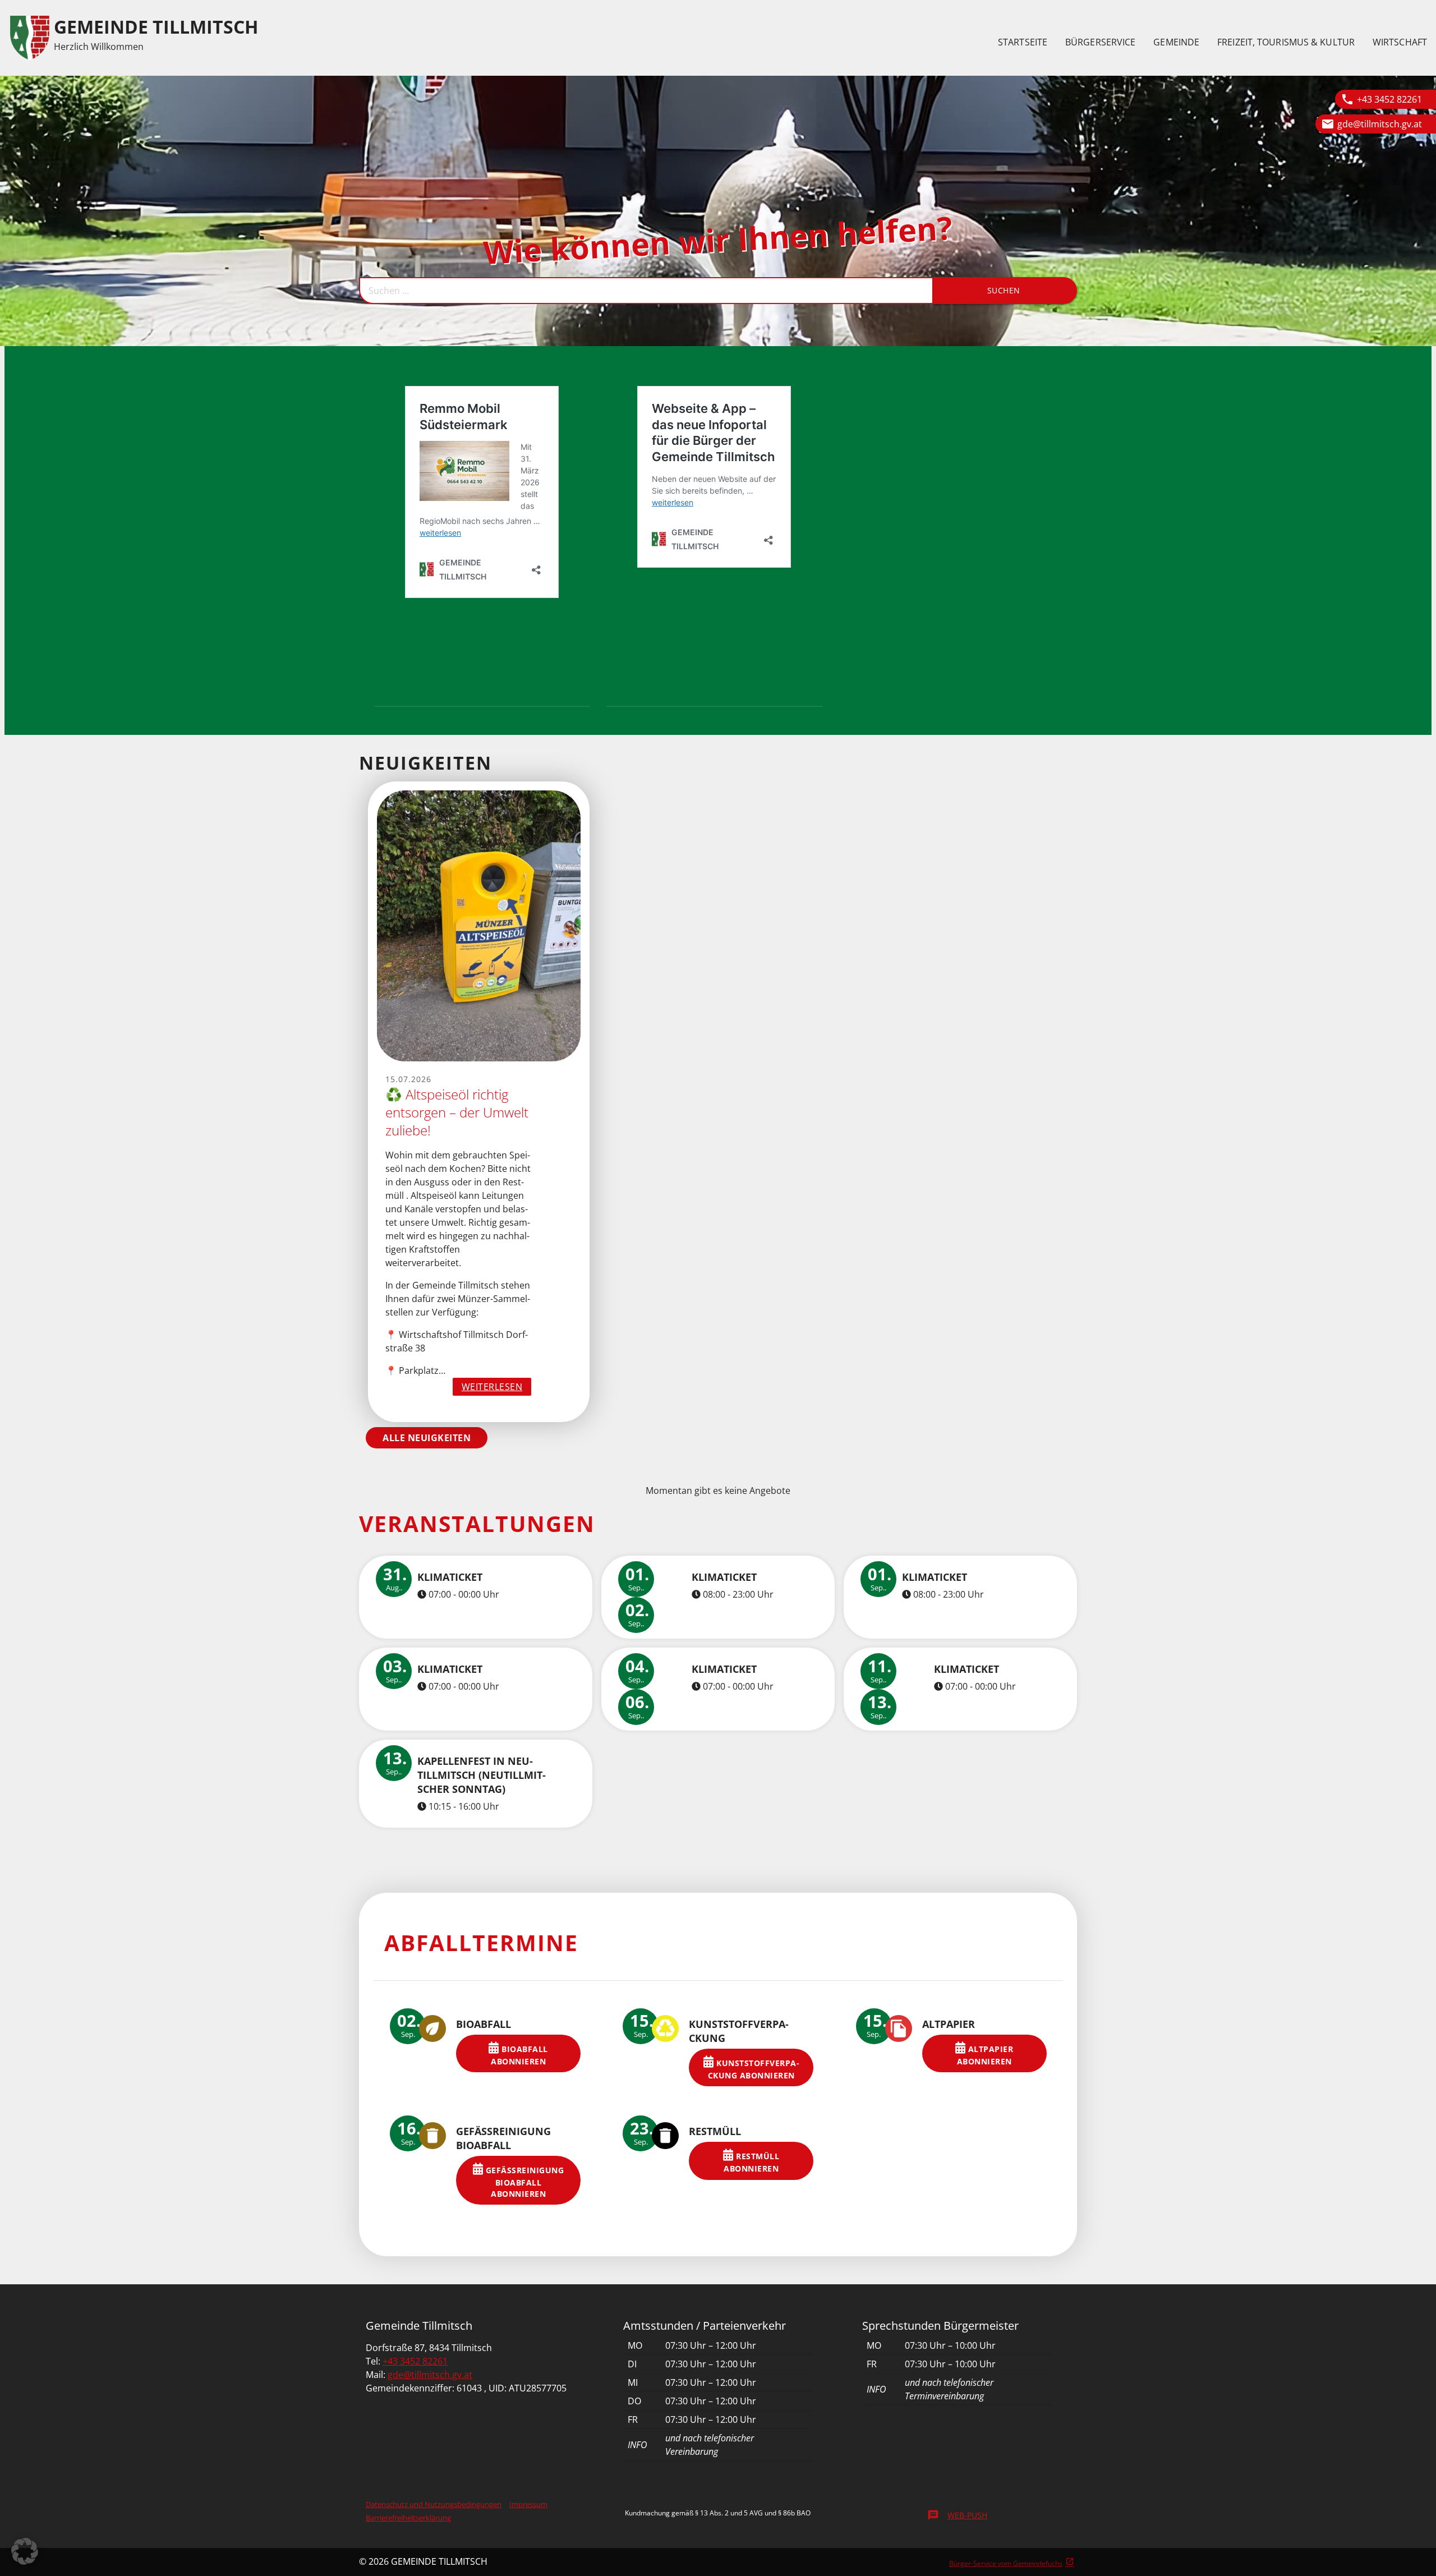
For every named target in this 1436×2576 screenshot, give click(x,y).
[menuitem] (1023, 42)
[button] (25, 2551)
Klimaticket (450, 1577)
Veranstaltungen (477, 1523)
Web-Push (957, 2515)
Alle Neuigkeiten (427, 1438)
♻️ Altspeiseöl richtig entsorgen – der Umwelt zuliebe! (457, 1112)
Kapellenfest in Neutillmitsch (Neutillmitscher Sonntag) (482, 1775)
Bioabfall (484, 2024)
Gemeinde (1176, 42)
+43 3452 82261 (1389, 99)
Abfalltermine (481, 1942)
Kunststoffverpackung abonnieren (754, 2069)
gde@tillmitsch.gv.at (1380, 124)
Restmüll (715, 2131)
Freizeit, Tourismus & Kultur (1286, 42)
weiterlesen (497, 1388)
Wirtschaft (1400, 42)
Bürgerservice (1100, 42)
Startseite (1023, 42)
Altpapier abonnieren (985, 2055)
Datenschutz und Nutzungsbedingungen (434, 2504)
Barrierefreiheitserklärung (408, 2518)
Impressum (528, 2504)
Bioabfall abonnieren (519, 2055)
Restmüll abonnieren (751, 2162)
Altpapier (949, 2024)
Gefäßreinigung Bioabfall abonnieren (523, 2182)
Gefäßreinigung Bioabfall (503, 2138)
